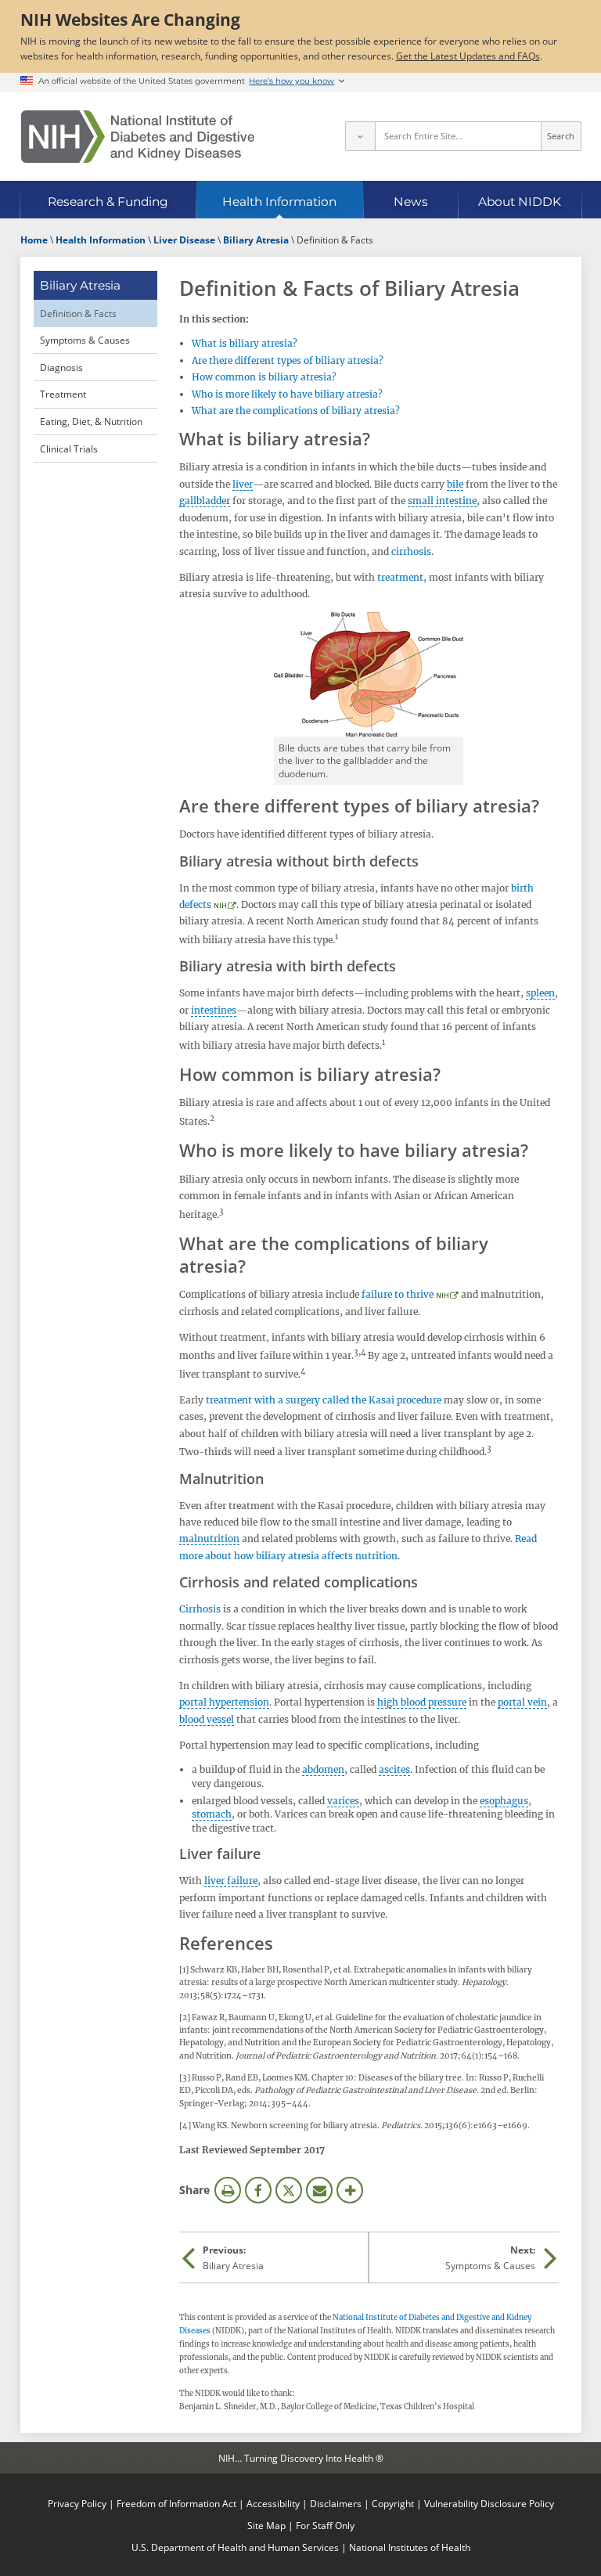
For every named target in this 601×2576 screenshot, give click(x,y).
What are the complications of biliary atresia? (296, 411)
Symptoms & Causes (85, 340)
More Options (350, 2190)
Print (228, 2190)
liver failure (231, 1881)
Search (561, 136)
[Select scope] (360, 136)
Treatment (63, 394)
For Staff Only (325, 2525)
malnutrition (209, 1538)
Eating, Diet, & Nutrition (91, 421)
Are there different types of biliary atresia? (288, 360)
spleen (540, 993)
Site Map (266, 2525)
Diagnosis (61, 367)
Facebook (258, 2190)
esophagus (504, 1801)
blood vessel (207, 1719)
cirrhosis (411, 551)
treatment (400, 577)
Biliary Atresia (80, 285)
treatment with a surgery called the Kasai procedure (324, 1400)
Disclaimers (336, 2503)
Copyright (393, 2503)
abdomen (323, 1769)
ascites (394, 1769)
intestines (214, 1010)
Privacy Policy (77, 2503)
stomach (212, 1814)
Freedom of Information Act (176, 2503)
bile (455, 484)
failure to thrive (398, 1294)
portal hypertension (224, 1702)
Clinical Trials (69, 449)
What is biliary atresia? (245, 343)
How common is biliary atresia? (264, 377)
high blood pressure (422, 1702)
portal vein (522, 1702)
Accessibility (273, 2503)
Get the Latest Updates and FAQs (468, 56)
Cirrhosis (200, 1609)
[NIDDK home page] (138, 137)
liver (243, 484)
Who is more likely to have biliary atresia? (287, 394)
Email (319, 2190)
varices (343, 1801)
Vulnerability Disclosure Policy (489, 2503)
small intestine (442, 501)
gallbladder (205, 501)
